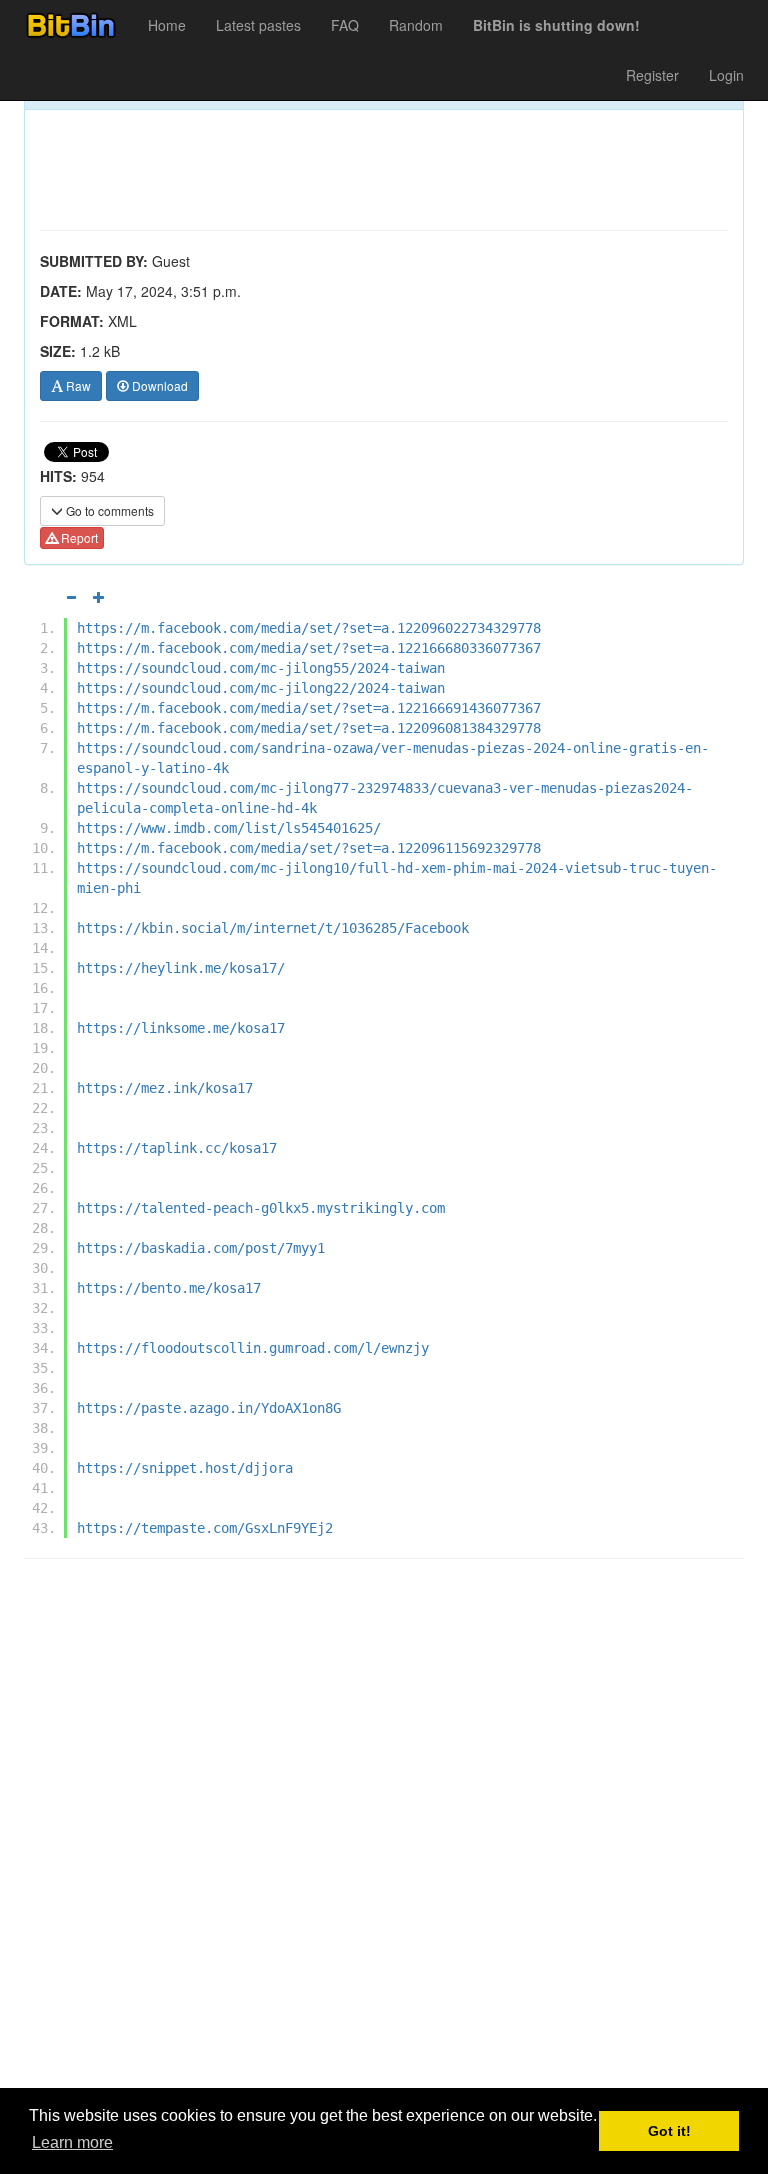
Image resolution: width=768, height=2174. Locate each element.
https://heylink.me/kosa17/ (181, 968)
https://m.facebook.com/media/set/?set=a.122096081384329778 (309, 728)
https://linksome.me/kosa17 (181, 1028)
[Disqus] (384, 1829)
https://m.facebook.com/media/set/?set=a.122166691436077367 (309, 708)
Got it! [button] (669, 2131)
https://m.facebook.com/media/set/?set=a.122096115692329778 (309, 848)
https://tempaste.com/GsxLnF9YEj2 (205, 1528)
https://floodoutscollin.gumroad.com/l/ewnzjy (253, 1348)
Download (158, 385)
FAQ (345, 25)
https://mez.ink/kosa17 (165, 1088)
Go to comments (108, 510)
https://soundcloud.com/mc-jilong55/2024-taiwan (261, 668)
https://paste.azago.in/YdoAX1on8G (209, 1408)
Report (78, 537)
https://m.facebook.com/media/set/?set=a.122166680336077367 (309, 648)
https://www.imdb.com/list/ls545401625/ (229, 828)
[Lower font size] (71, 597)
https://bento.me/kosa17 (169, 1288)
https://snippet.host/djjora (185, 1468)
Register (652, 75)
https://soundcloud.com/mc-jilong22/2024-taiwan (261, 688)
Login (726, 75)
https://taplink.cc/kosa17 (177, 1148)
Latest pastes (258, 25)
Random (416, 25)
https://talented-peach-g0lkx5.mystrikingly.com (261, 1208)
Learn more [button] (72, 2142)
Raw (77, 385)
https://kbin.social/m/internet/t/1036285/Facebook (273, 928)
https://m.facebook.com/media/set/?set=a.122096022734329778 (309, 628)
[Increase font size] (99, 597)
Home (167, 25)
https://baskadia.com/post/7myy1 (201, 1248)
